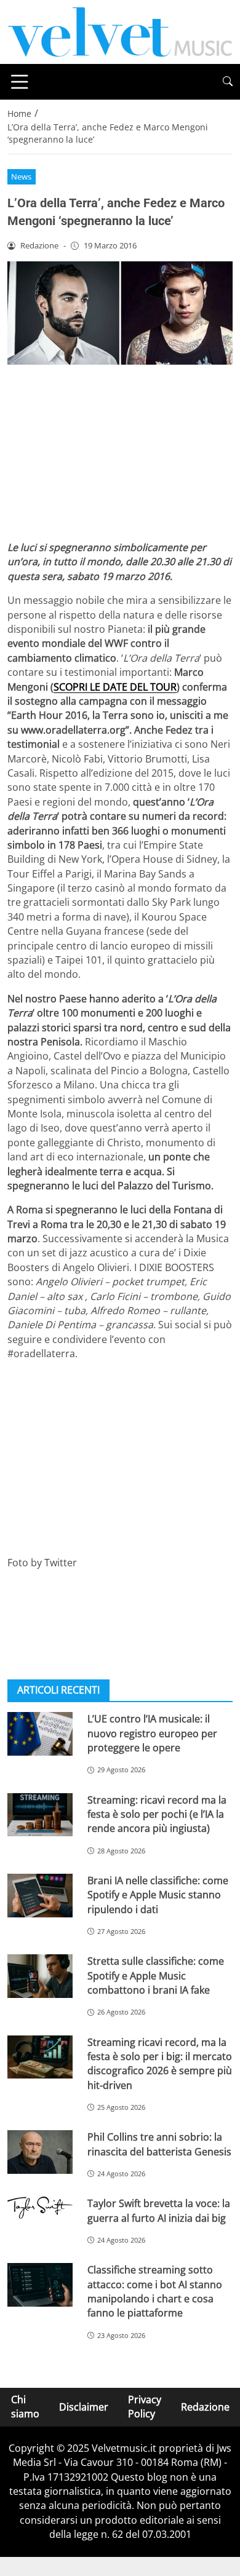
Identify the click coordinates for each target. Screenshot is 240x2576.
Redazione (205, 2407)
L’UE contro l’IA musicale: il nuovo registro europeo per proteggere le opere (152, 1733)
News (21, 176)
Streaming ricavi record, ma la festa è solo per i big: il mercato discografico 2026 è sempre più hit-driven (160, 2064)
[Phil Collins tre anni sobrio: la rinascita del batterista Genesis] (40, 2152)
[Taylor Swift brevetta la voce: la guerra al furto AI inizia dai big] (40, 2208)
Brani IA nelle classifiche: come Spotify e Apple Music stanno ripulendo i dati (158, 1895)
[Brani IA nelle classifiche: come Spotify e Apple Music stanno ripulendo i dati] (40, 1896)
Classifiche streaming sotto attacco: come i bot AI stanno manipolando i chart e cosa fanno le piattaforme (155, 2291)
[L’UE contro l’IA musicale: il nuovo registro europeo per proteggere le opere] (40, 1734)
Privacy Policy (145, 2407)
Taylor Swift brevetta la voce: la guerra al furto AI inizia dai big (159, 2210)
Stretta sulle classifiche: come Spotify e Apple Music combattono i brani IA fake (156, 1976)
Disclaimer (84, 2407)
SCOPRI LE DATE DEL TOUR (115, 687)
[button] (228, 81)
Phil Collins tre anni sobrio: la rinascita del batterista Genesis (159, 2144)
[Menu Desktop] (20, 82)
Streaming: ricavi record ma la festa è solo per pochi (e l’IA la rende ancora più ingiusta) (157, 1814)
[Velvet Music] (120, 31)
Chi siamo (25, 2407)
